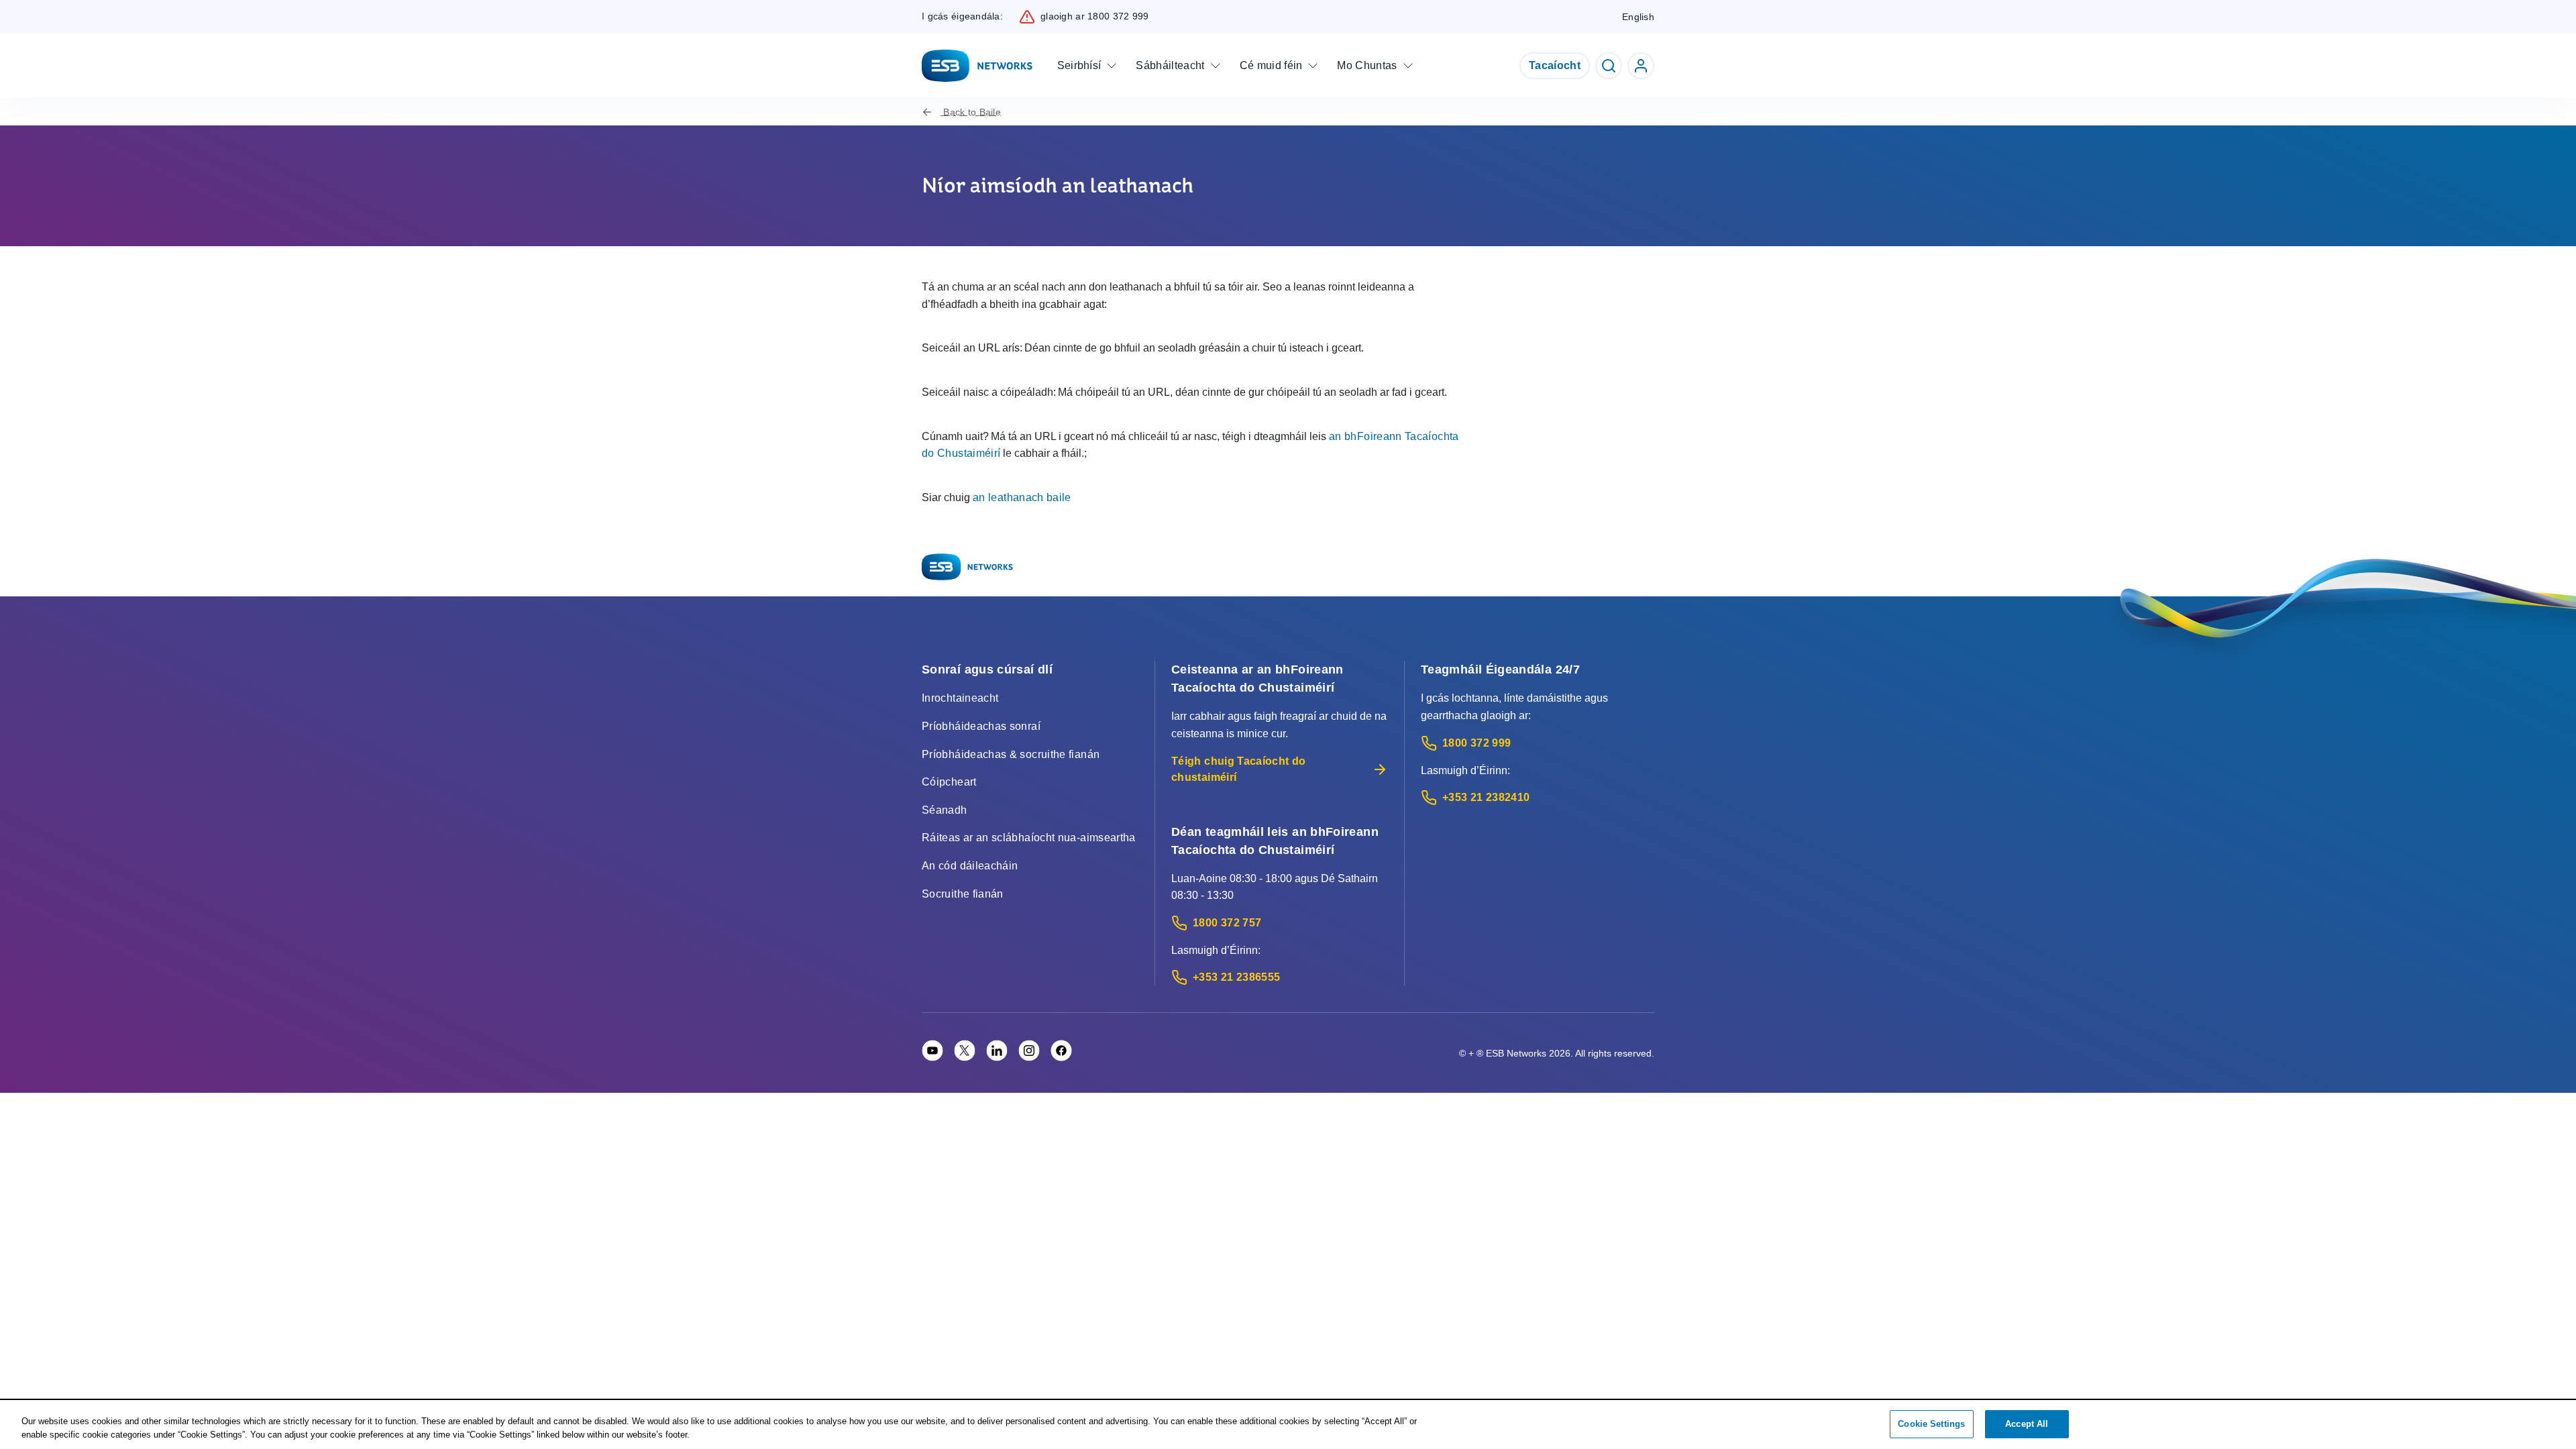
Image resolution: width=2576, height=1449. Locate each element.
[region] (1288, 1425)
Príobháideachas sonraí (981, 726)
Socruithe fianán (963, 894)
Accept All (2027, 1424)
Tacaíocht (1555, 65)
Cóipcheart (949, 782)
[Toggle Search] (1609, 66)
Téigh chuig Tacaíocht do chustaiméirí (1239, 769)
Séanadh (945, 810)
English (1638, 17)
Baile (972, 112)
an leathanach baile (1022, 497)
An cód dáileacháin (970, 866)
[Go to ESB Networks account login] (1641, 66)
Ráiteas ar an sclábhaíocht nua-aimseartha (1029, 838)
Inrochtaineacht (960, 698)
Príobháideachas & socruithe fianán (1011, 754)
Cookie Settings (1931, 1424)
